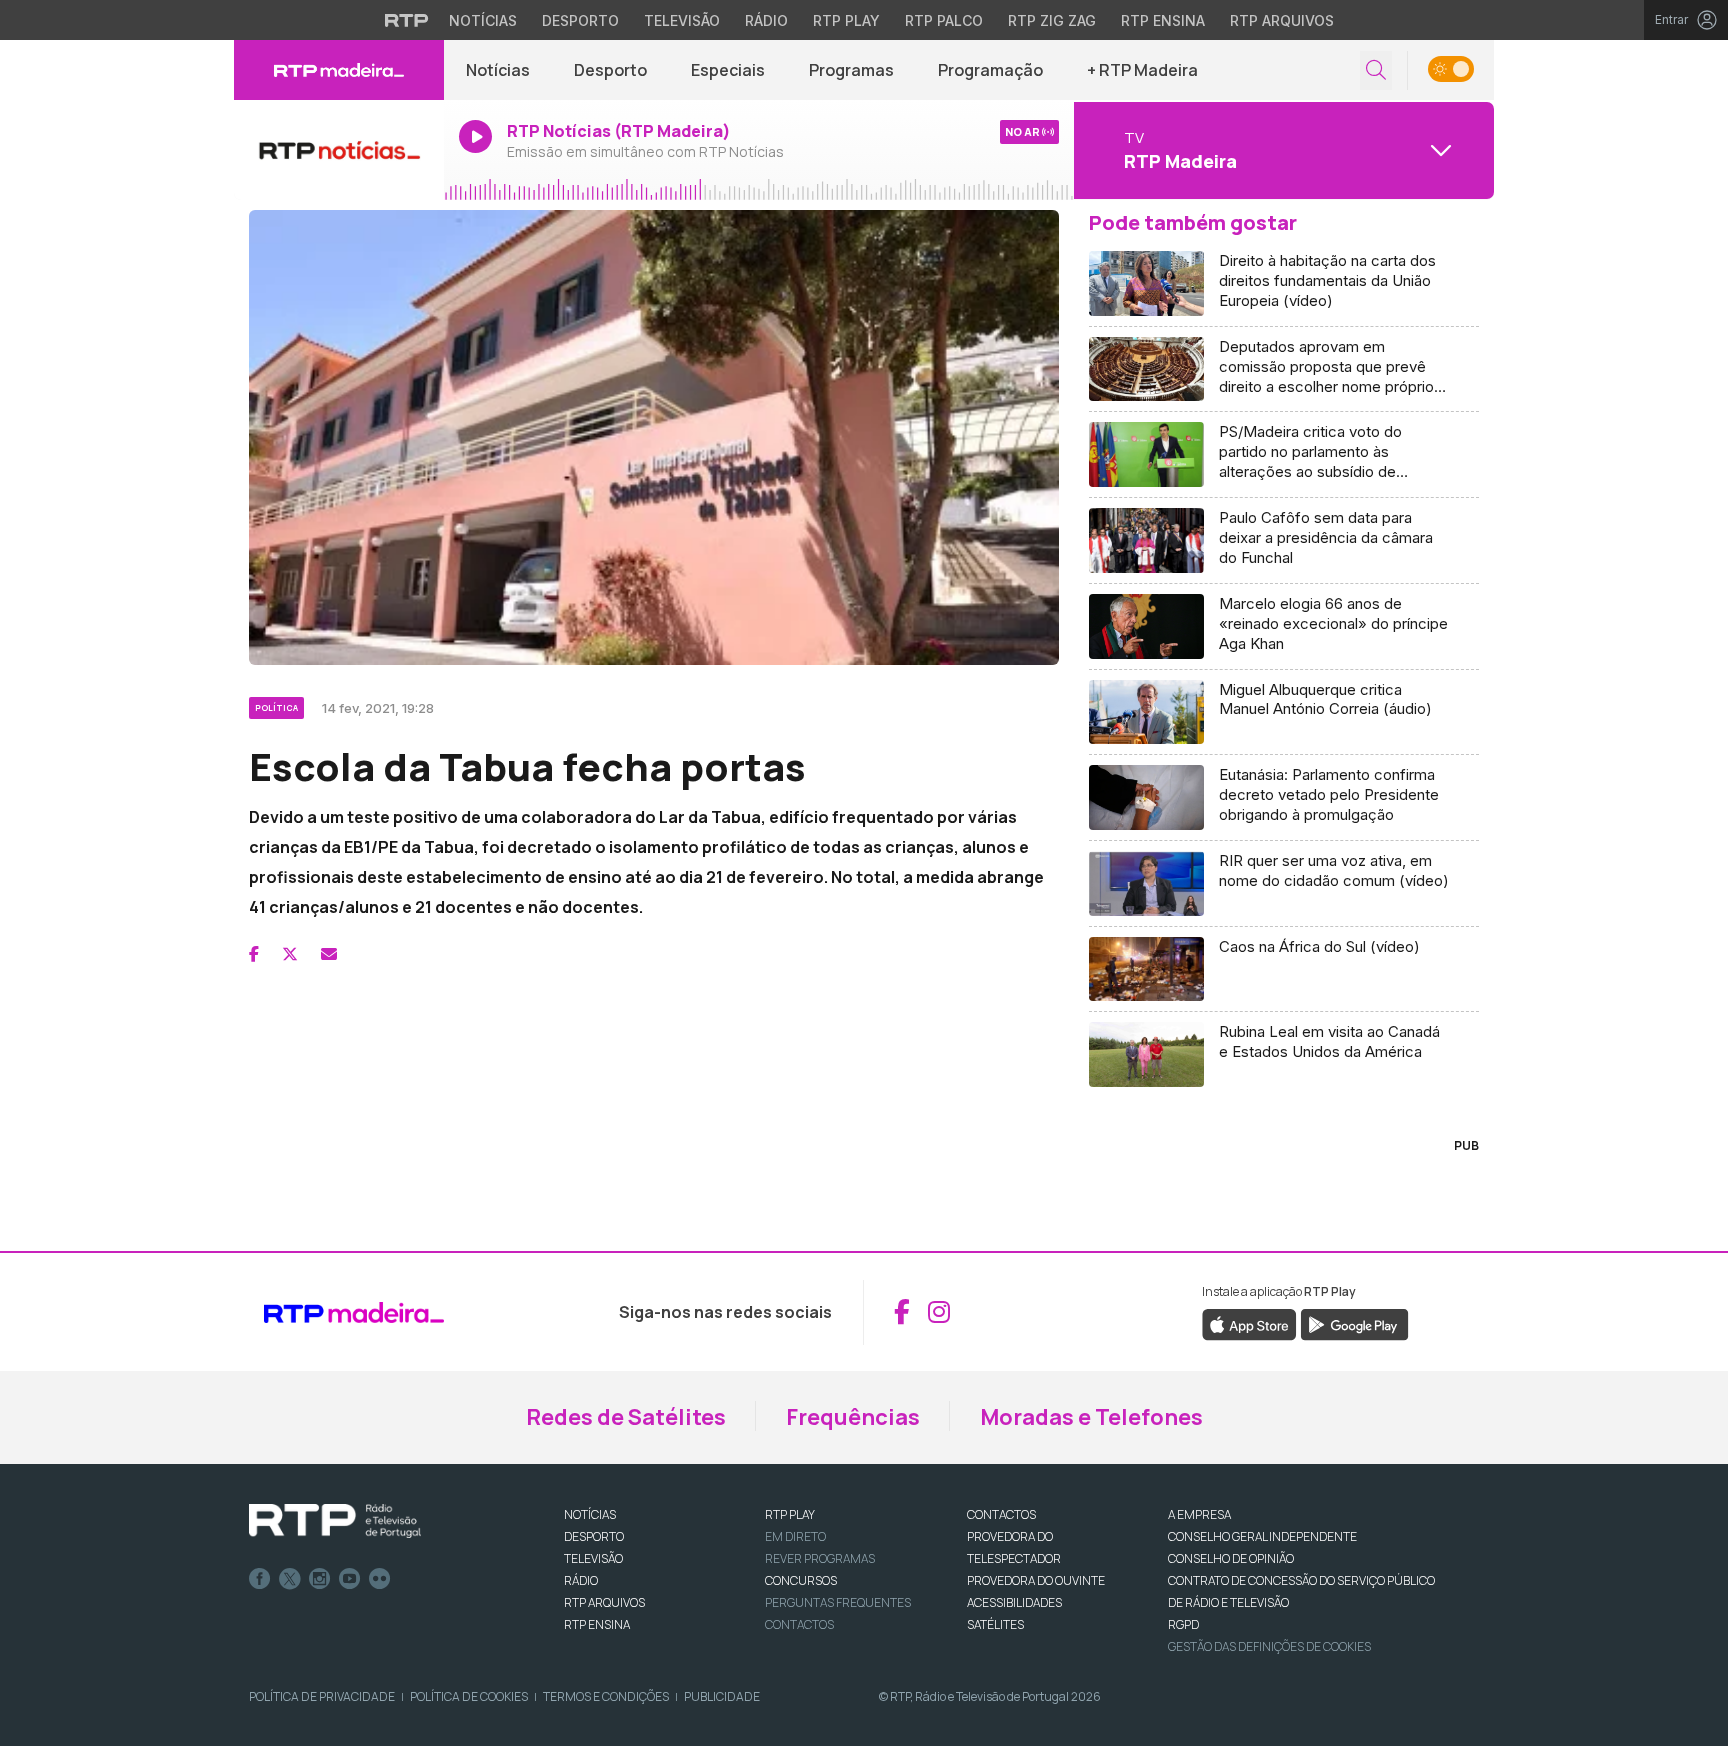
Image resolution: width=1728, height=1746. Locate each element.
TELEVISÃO (593, 1558)
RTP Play (846, 20)
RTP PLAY (790, 1514)
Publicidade (722, 1696)
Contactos (799, 1624)
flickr (380, 1579)
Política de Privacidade (322, 1696)
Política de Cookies (469, 1696)
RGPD (1183, 1624)
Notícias (483, 20)
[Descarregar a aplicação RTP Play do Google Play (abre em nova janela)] (1354, 1323)
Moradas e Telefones (1091, 1417)
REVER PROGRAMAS (820, 1558)
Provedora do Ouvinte (1036, 1580)
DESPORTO (594, 1536)
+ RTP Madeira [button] (1142, 70)
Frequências (853, 1417)
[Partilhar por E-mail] (329, 954)
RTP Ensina (1163, 20)
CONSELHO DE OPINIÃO (1231, 1558)
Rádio (766, 20)
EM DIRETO (795, 1536)
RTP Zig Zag (1052, 20)
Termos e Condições (606, 1696)
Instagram (320, 1579)
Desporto (580, 20)
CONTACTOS (1001, 1514)
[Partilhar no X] (290, 954)
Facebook (260, 1579)
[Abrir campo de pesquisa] (1376, 70)
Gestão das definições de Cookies (1269, 1646)
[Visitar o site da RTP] (407, 20)
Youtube (350, 1579)
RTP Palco (944, 20)
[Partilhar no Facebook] (254, 954)
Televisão (682, 20)
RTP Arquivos (1282, 20)
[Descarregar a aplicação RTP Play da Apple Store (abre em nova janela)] (1249, 1323)
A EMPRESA (1199, 1514)
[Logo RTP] (335, 1521)
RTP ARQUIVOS (604, 1602)
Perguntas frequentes (838, 1602)
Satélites (995, 1624)
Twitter (290, 1579)
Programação (990, 70)
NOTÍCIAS (590, 1514)
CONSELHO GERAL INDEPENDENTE (1262, 1536)
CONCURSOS (801, 1580)
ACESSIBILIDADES (1014, 1602)
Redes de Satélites (626, 1417)
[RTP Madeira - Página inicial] (339, 70)
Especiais (728, 70)
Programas (851, 70)
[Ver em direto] (339, 150)
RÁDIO (581, 1580)
